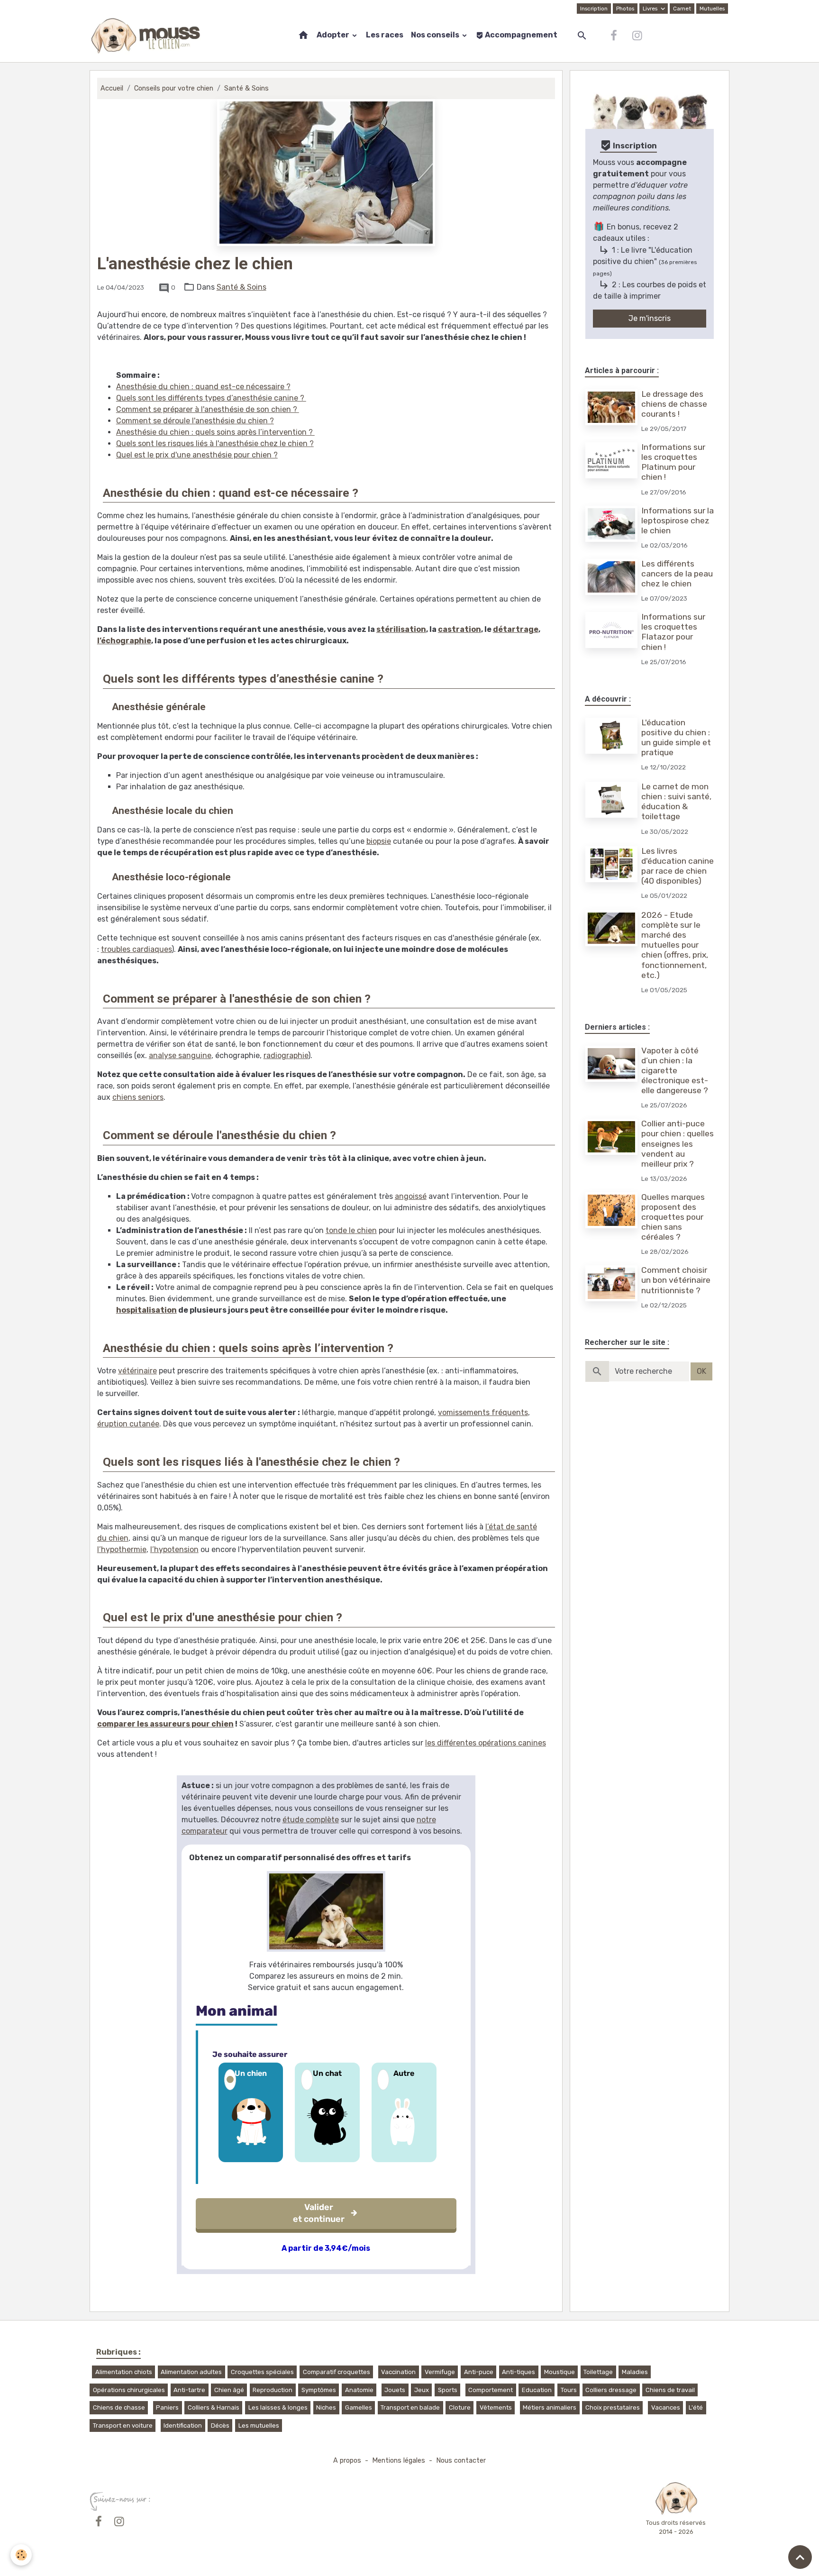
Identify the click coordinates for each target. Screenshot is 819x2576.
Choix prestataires (613, 2407)
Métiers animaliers (550, 2407)
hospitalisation (146, 1310)
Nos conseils (436, 35)
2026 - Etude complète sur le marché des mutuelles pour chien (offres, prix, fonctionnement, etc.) (675, 945)
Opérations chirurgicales (129, 2390)
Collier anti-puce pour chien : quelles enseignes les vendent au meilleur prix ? (678, 1143)
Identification (183, 2425)
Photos (625, 9)
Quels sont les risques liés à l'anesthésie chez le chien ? (215, 443)
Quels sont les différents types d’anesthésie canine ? (211, 398)
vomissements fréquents (483, 1412)
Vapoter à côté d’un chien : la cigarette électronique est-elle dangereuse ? (675, 1070)
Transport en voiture (123, 2425)
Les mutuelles (259, 2425)
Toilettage (598, 2372)
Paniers (167, 2407)
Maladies (635, 2372)
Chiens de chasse (119, 2407)
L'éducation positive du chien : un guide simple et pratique (676, 737)
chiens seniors (138, 1097)
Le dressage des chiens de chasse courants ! (674, 404)
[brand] (148, 36)
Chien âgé (229, 2390)
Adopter (334, 35)
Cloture (460, 2407)
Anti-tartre (189, 2390)
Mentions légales (399, 2461)
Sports (448, 2390)
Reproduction (273, 2390)
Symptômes (319, 2390)
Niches (326, 2407)
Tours (569, 2390)
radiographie (286, 1055)
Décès (220, 2425)
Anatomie (359, 2390)
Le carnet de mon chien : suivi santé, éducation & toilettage (676, 801)
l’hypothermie (122, 1549)
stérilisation (401, 629)
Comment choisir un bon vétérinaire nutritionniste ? (676, 1280)
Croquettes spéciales (262, 2372)
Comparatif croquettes (337, 2372)
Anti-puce (479, 2372)
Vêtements (496, 2407)
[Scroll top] (800, 2557)
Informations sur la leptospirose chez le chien (678, 521)
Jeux (422, 2390)
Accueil (112, 88)
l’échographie (124, 641)
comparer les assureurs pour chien (165, 1724)
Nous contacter (461, 2461)
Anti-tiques (519, 2372)
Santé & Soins (246, 88)
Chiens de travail (670, 2390)
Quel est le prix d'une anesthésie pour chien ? (197, 455)
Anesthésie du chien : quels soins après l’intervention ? (215, 432)
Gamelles (359, 2407)
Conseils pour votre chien (174, 88)
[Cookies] (21, 2555)
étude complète (311, 1820)
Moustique (560, 2372)
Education (537, 2390)
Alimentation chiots (124, 2372)
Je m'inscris (650, 318)
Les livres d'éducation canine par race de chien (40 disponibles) (678, 866)
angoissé (411, 1196)
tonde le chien (351, 1230)
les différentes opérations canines (486, 1743)
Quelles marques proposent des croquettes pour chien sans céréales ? (673, 1217)
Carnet (682, 9)
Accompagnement (520, 35)
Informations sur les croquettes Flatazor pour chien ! (673, 632)
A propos (347, 2461)
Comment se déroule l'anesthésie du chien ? (195, 421)
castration (460, 629)
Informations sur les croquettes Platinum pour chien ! (673, 462)
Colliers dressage (611, 2390)
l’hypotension (174, 1549)
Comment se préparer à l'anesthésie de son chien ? (208, 409)
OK (701, 1371)
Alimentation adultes (191, 2372)
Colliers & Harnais (214, 2407)
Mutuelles (712, 9)
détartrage (516, 629)
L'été (696, 2407)
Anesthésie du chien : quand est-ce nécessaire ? (203, 387)
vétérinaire (137, 1371)
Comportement (491, 2390)
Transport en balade (410, 2407)
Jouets (395, 2390)
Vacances (666, 2407)
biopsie (379, 841)
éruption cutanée (128, 1424)
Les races (385, 35)
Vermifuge (440, 2372)
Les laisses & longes (278, 2407)
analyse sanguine (180, 1055)
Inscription (594, 9)
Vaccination (398, 2372)
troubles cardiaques (136, 949)
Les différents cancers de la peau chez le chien (677, 574)
